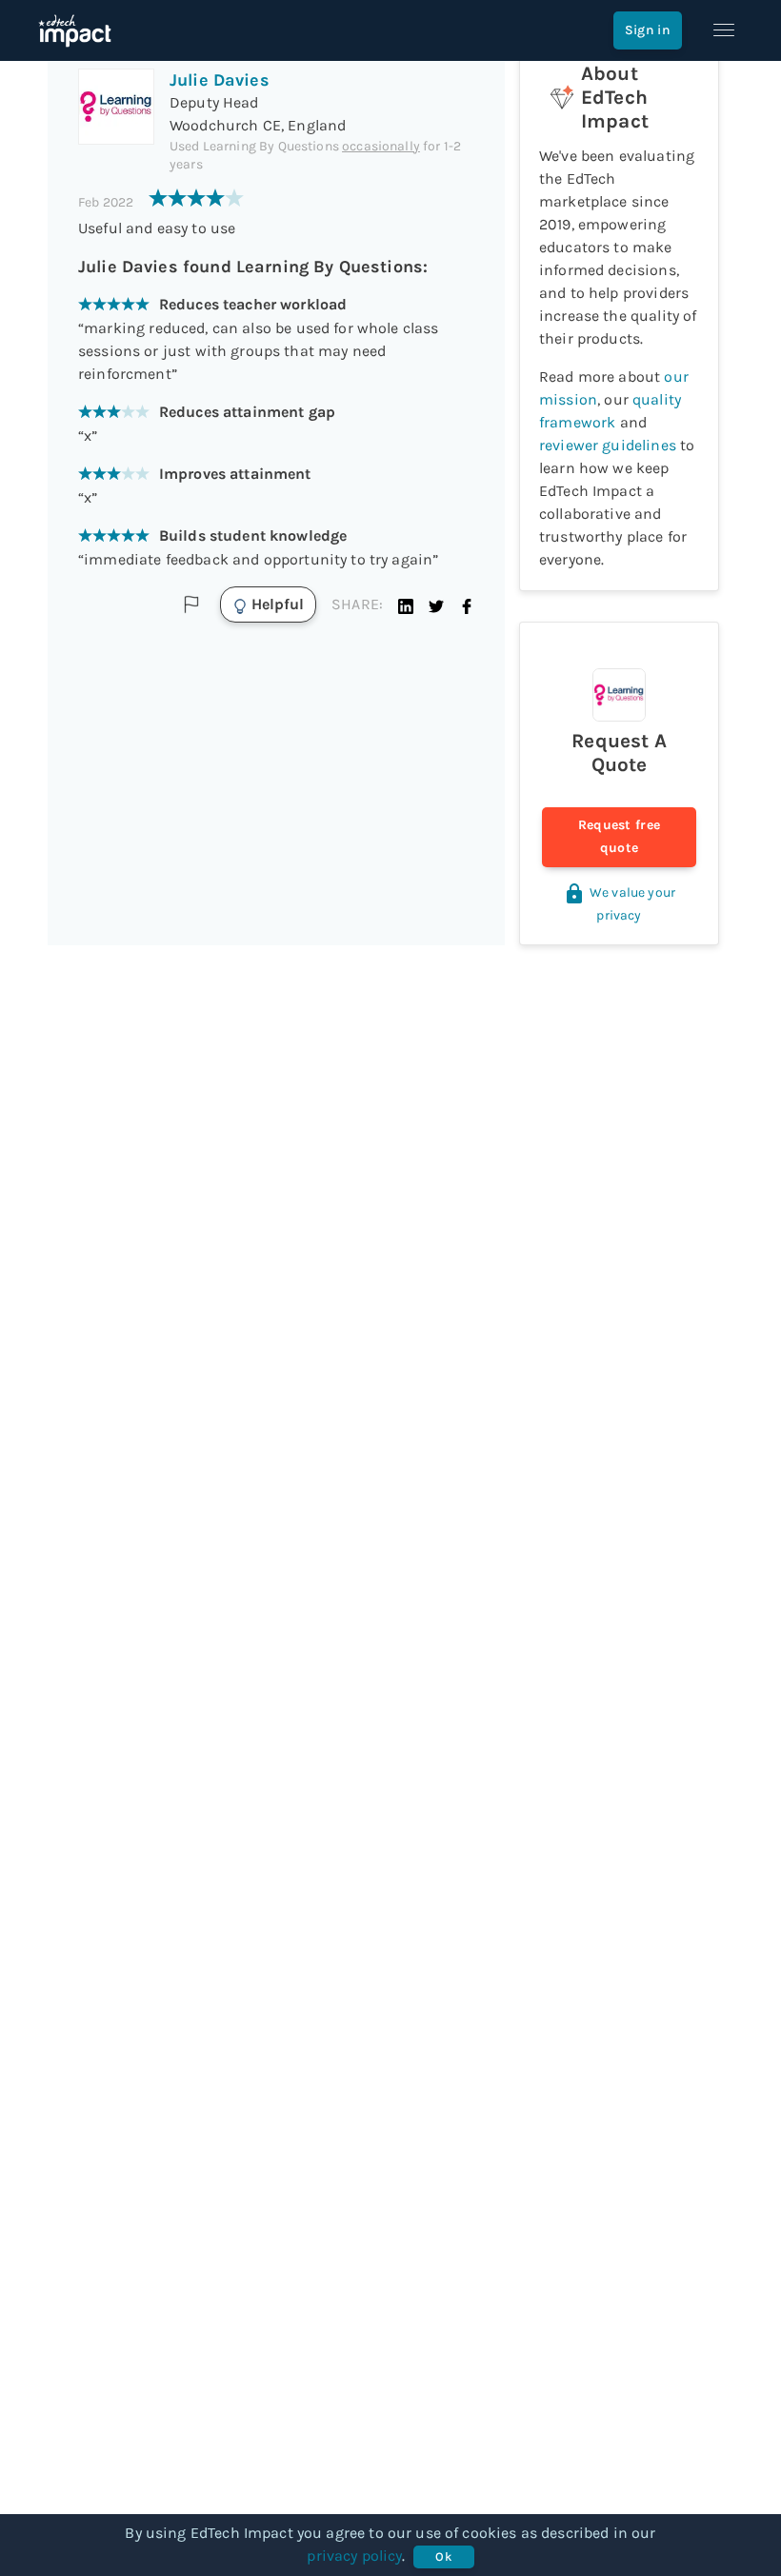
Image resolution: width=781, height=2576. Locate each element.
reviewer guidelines (608, 445)
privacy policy (354, 2556)
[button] (406, 604)
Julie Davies (220, 80)
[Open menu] (724, 30)
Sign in (648, 30)
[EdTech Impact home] (75, 30)
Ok (443, 2556)
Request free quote (620, 836)
